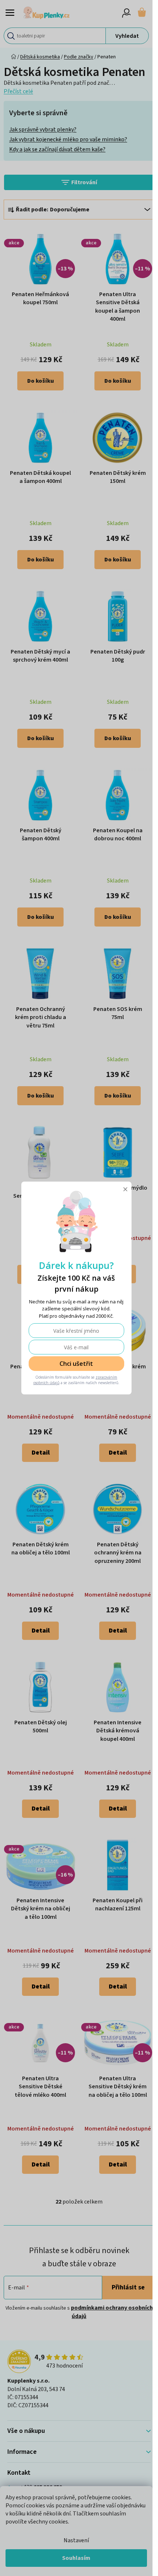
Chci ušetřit (76, 1364)
